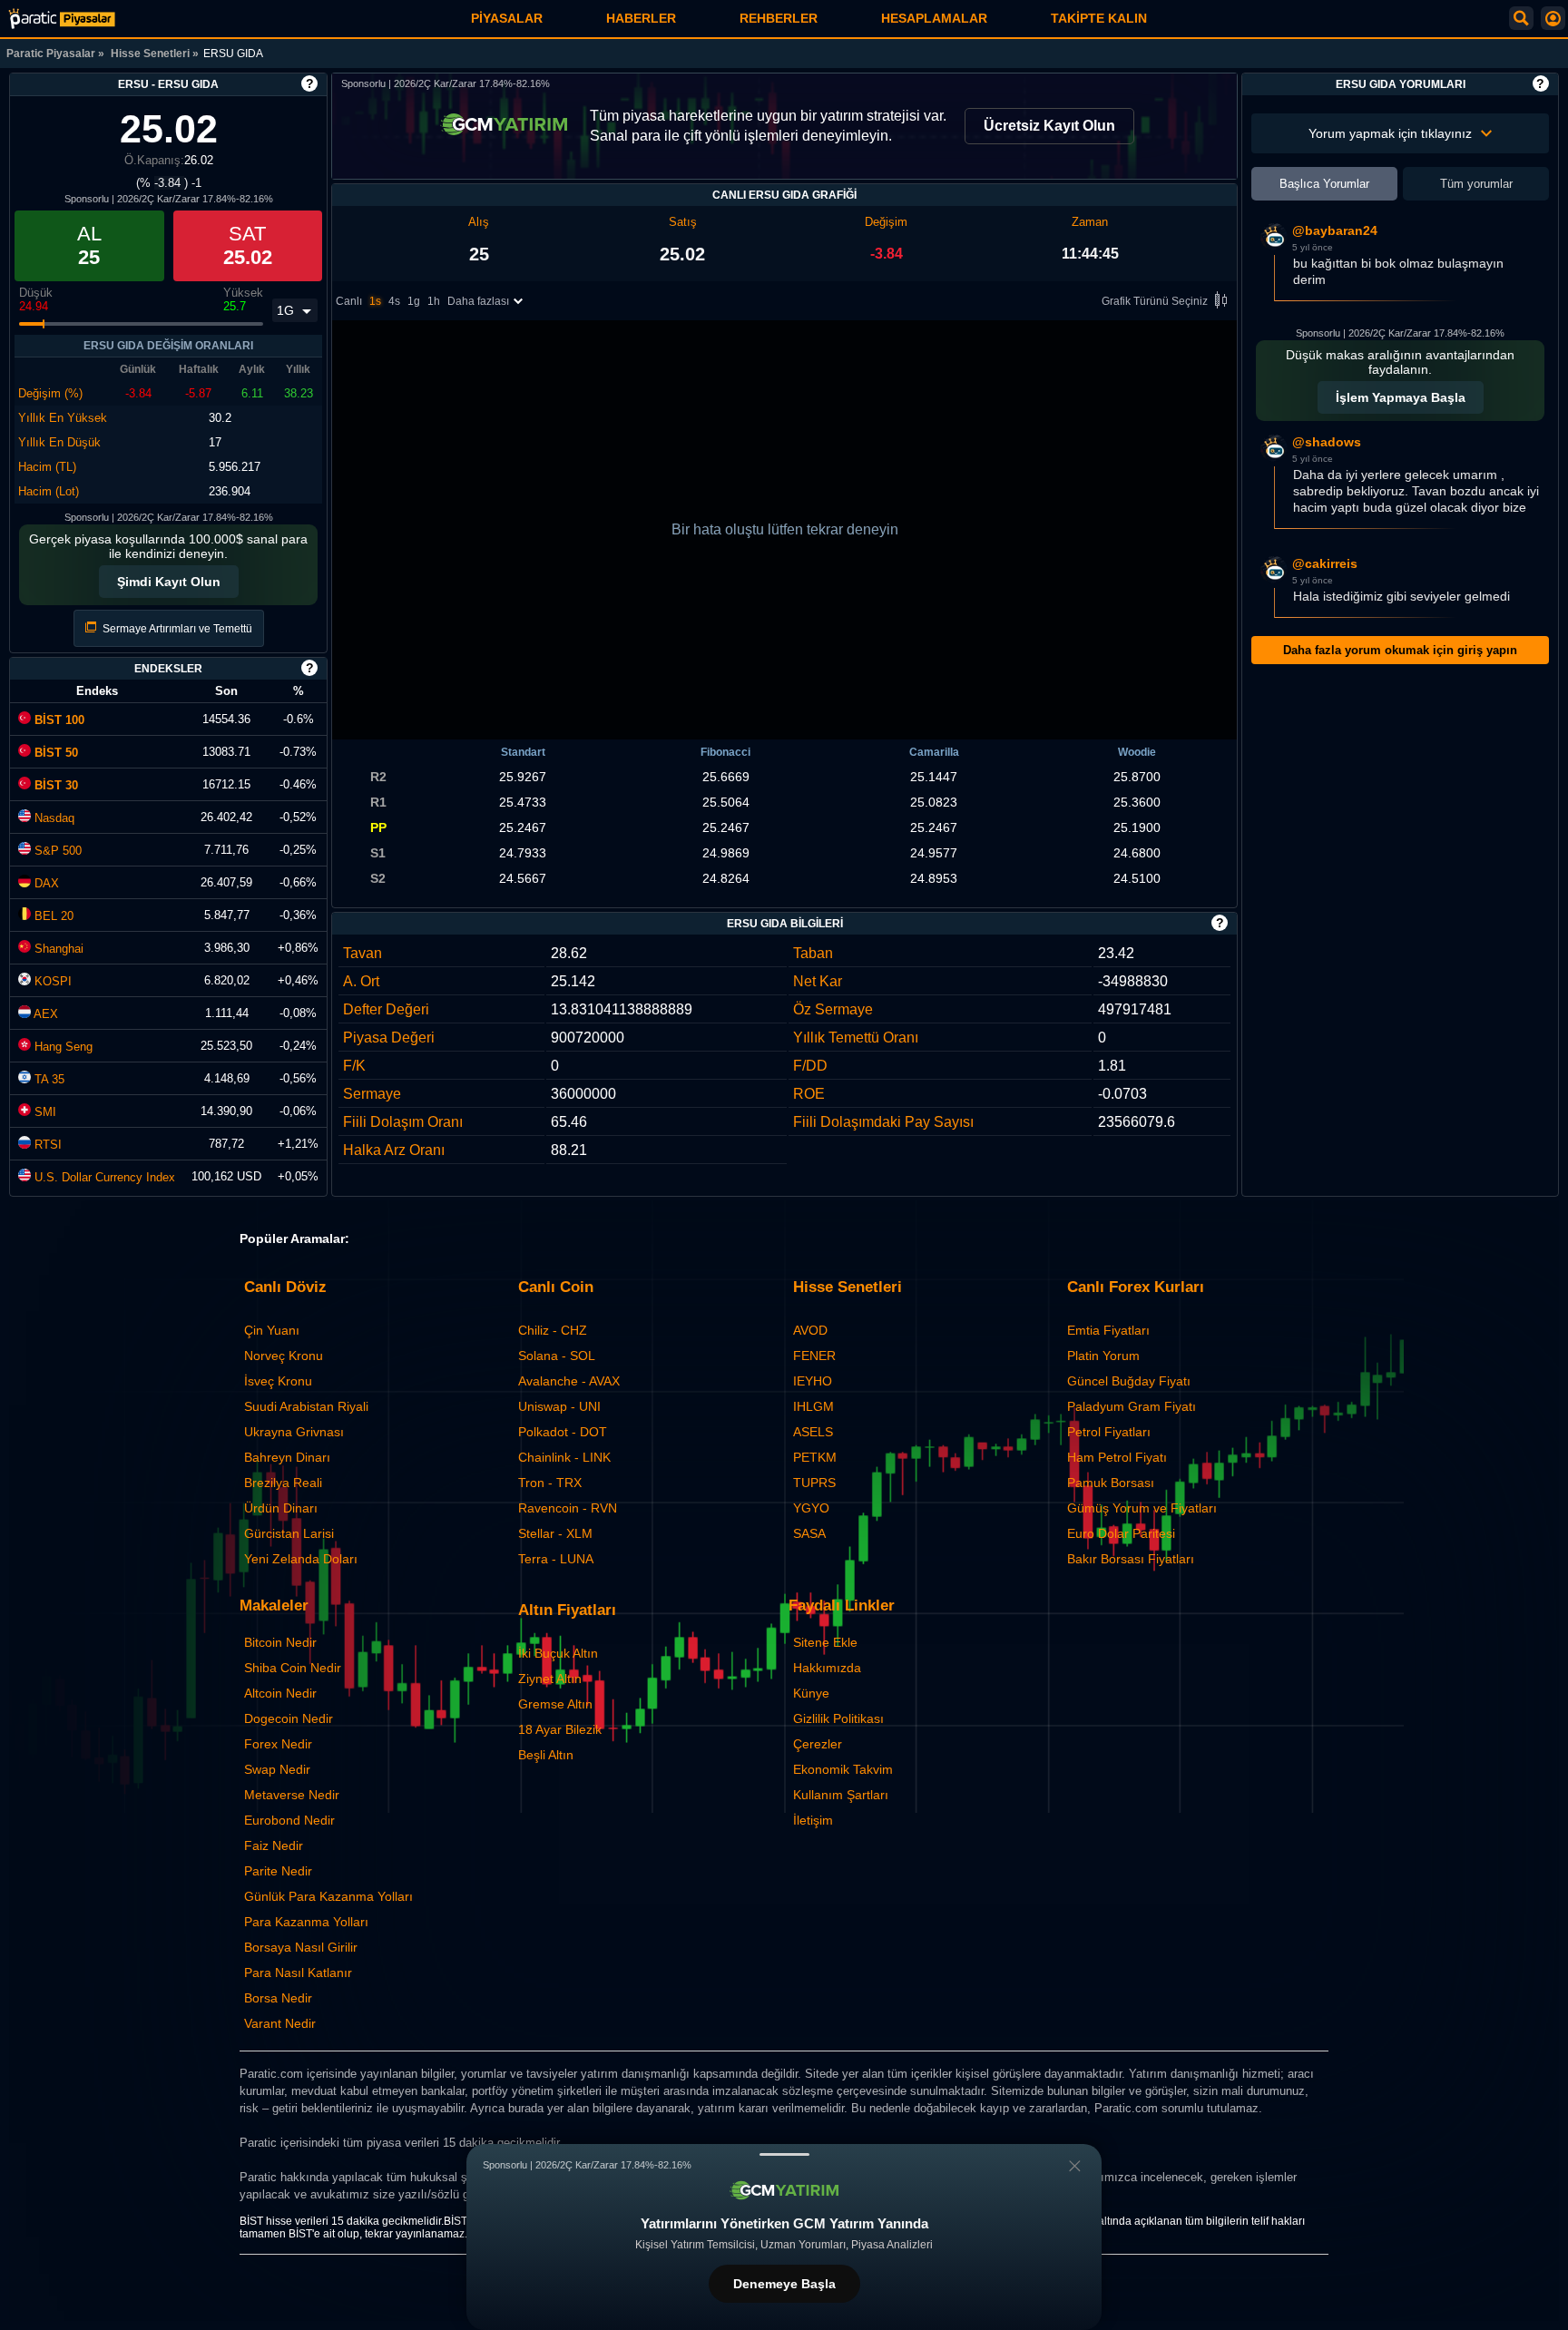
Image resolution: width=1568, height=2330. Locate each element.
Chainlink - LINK (564, 1457)
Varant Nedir (280, 2023)
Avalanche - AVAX (569, 1381)
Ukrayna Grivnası (294, 1432)
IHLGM (813, 1406)
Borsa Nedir (278, 1998)
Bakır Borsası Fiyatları (1131, 1559)
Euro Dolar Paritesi (1121, 1533)
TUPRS (814, 1483)
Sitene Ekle (825, 1642)
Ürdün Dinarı (281, 1508)
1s (375, 301)
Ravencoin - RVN (568, 1508)
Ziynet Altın (550, 1679)
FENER (814, 1356)
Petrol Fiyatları (1109, 1432)
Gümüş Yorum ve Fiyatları (1142, 1508)
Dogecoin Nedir (289, 1718)
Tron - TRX (550, 1483)
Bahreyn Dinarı (287, 1457)
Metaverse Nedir (292, 1795)
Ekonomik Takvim (843, 1769)
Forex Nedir (278, 1744)
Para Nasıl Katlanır (298, 1973)
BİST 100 (58, 720)
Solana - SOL (557, 1356)
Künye (811, 1693)
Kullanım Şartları (841, 1795)
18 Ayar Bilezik (560, 1729)
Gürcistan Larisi (289, 1533)
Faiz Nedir (274, 1845)
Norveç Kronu (284, 1356)
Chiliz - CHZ (553, 1330)
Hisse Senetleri (150, 54)
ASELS (813, 1432)
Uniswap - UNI (559, 1406)
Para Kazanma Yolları (306, 1922)
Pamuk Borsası (1111, 1483)
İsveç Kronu (278, 1381)
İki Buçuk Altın (558, 1653)
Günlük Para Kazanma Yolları (328, 1896)
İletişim (813, 1820)
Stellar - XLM (555, 1533)
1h (434, 301)
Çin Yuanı (272, 1330)
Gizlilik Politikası (838, 1718)
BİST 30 (54, 785)
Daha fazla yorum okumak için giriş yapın (1400, 650)
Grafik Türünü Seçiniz (1155, 301)
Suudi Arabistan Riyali (306, 1406)
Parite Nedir (278, 1871)
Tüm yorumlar (1476, 184)
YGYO (811, 1508)
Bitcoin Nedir (280, 1642)
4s (394, 301)
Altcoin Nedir (280, 1693)
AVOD (810, 1330)
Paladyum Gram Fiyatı (1132, 1406)
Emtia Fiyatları (1108, 1330)
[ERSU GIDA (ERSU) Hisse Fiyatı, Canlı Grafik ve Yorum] (62, 19)
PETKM (815, 1457)
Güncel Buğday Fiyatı (1129, 1381)
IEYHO (813, 1381)
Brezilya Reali (283, 1483)
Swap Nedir (277, 1769)
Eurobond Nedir (289, 1820)
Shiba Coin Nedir (293, 1668)
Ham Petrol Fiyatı (1117, 1457)
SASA (809, 1533)
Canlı (349, 301)
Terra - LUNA (556, 1559)
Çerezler (818, 1744)
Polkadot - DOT (563, 1432)
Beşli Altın (546, 1755)
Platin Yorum (1103, 1356)
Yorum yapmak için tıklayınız (1390, 133)
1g (414, 301)
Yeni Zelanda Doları (301, 1559)
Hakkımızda (827, 1668)
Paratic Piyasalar (51, 54)
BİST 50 (54, 753)
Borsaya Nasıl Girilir (301, 1947)
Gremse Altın (555, 1704)
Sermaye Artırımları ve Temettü (176, 629)
